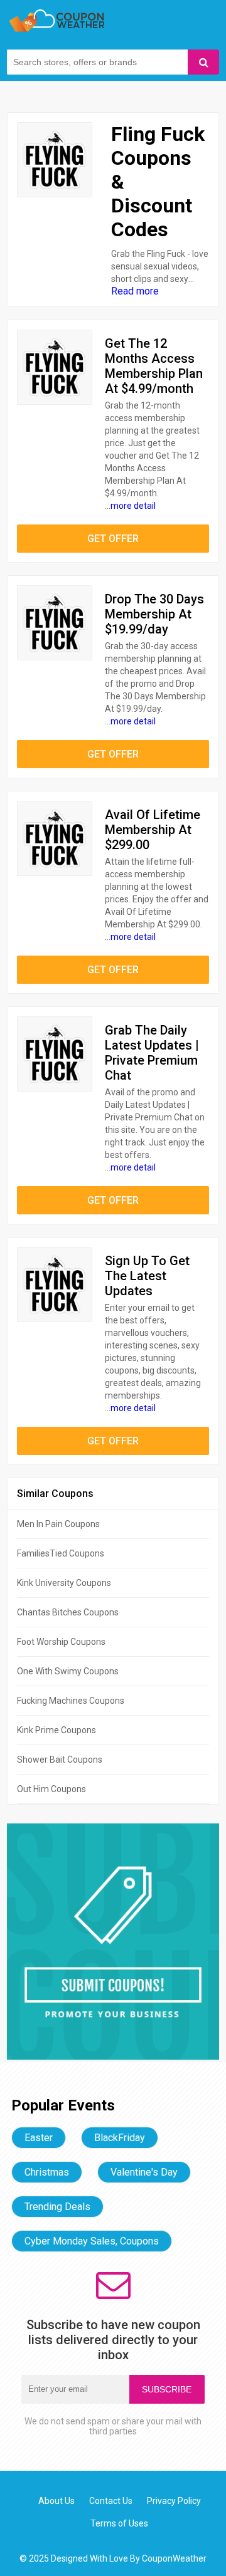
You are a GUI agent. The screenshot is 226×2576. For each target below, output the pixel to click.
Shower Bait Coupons (60, 1760)
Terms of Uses (119, 2523)
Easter (39, 2138)
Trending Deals (57, 2207)
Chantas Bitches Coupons (68, 1612)
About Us (56, 2501)
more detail (133, 506)
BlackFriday (120, 2138)
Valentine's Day (144, 2172)
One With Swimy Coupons (68, 1671)
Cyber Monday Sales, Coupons (92, 2241)
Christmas (47, 2172)
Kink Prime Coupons (56, 1730)
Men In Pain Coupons (58, 1524)
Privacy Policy (174, 2501)
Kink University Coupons (64, 1583)
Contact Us (111, 2501)
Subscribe (167, 2389)
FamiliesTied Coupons (61, 1553)
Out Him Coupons (51, 1789)
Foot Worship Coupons (61, 1642)
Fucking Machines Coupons (71, 1701)
